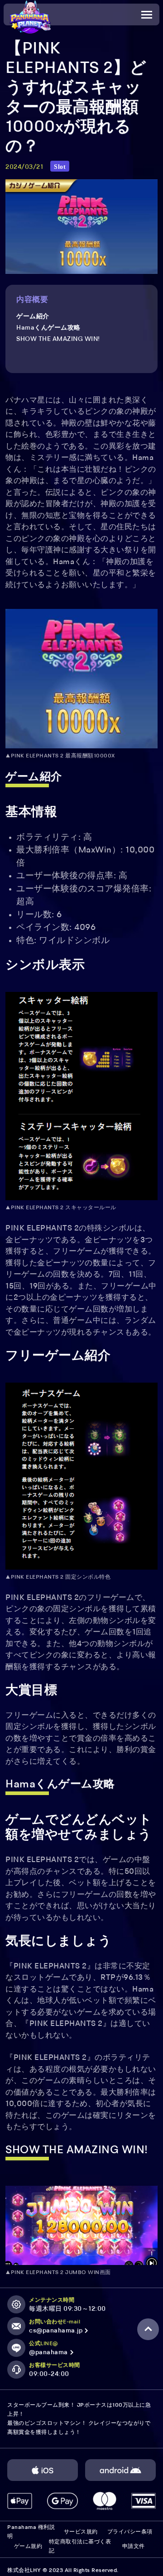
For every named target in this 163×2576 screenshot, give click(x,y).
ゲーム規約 (28, 2547)
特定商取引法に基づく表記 (80, 2547)
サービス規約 (81, 2532)
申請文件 (134, 2547)
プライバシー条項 (130, 2532)
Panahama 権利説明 (31, 2532)
